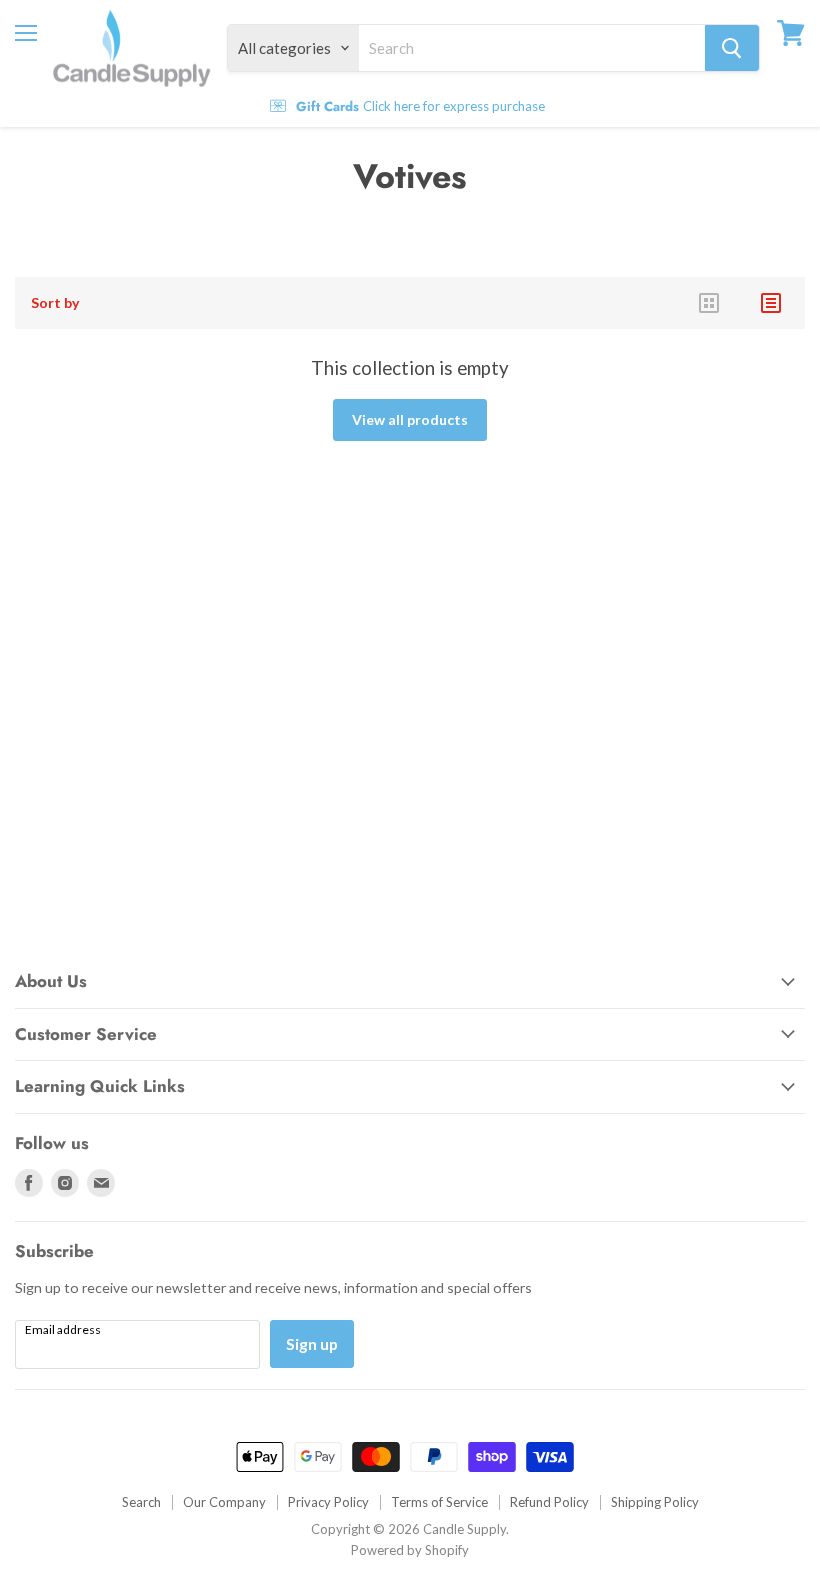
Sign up (312, 1343)
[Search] (732, 48)
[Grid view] (709, 303)
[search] (532, 48)
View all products (410, 419)
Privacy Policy (328, 1502)
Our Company (224, 1502)
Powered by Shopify (410, 1550)
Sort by (55, 303)
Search (141, 1502)
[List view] (771, 303)
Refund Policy (549, 1502)
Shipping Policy (655, 1502)
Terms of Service (439, 1502)
